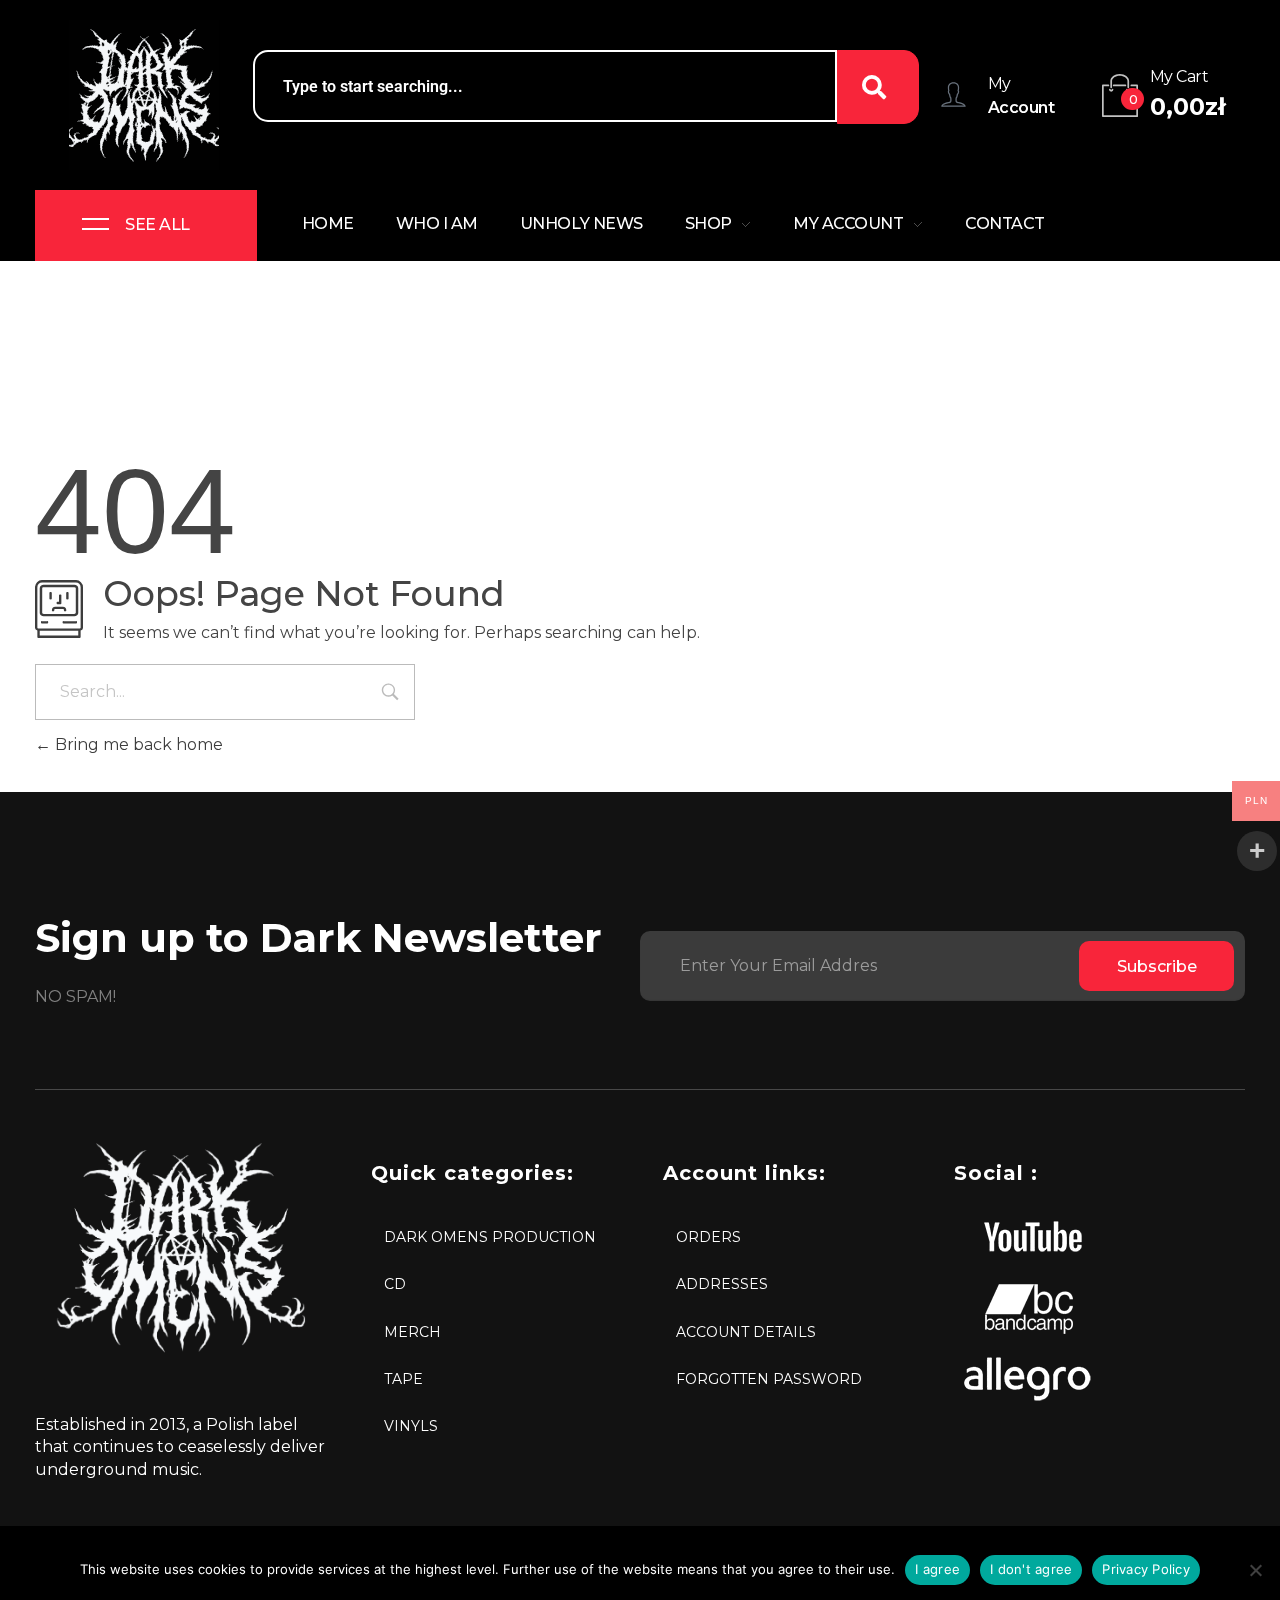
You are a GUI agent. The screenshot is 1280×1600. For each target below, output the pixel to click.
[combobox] (545, 86)
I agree (937, 1569)
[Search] (878, 87)
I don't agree (1031, 1569)
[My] (953, 94)
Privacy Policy (1146, 1569)
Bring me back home (137, 744)
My (999, 83)
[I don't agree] (1255, 1570)
